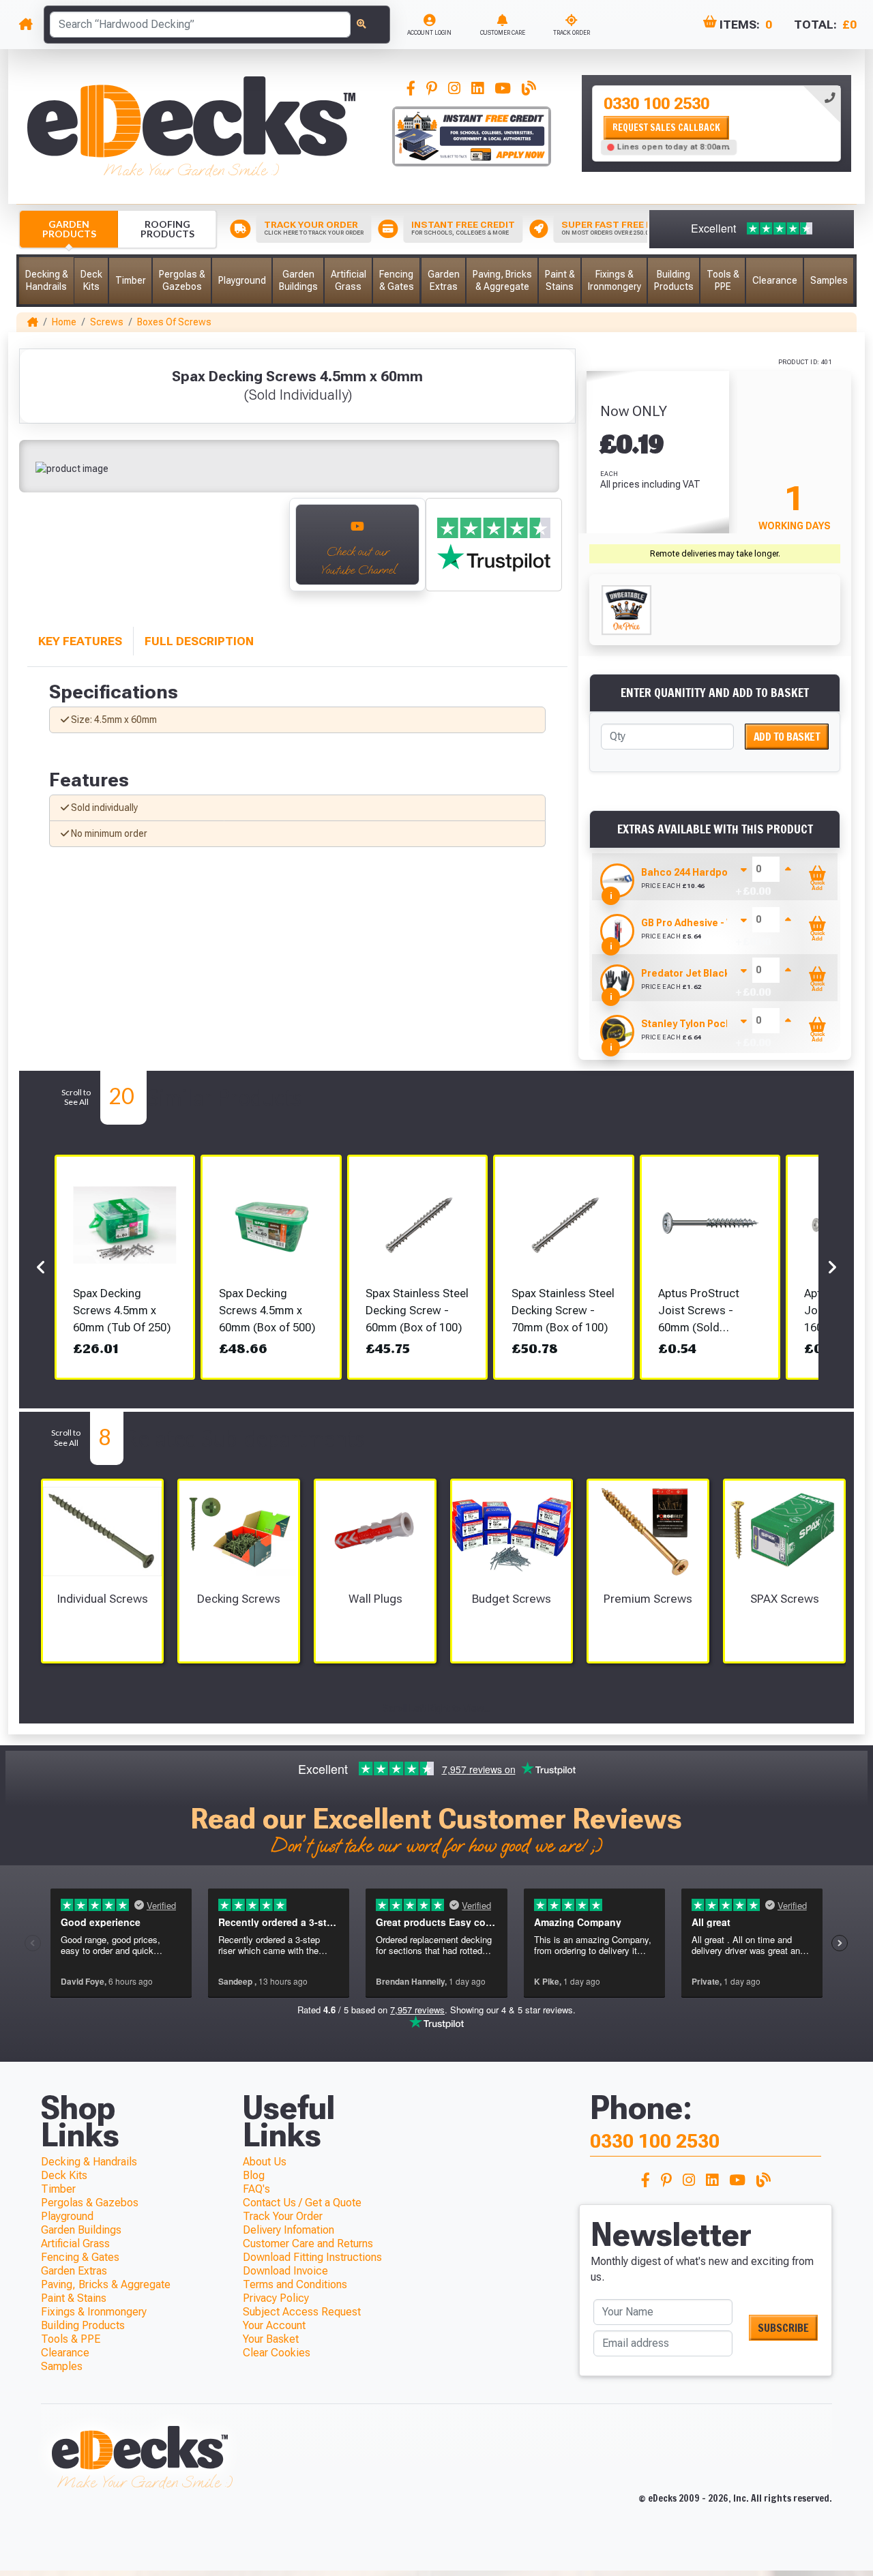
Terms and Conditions (295, 2284)
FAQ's (256, 2189)
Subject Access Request (302, 2312)
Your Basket (271, 2339)
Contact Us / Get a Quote (302, 2203)
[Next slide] (264, 552)
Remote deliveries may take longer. (715, 554)
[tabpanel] (716, 123)
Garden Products (69, 229)
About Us (265, 2162)
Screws (107, 322)
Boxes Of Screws (174, 322)
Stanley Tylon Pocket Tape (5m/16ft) (726, 1024)
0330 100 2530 (656, 104)
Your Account (274, 2325)
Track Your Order (283, 2216)
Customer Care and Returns (308, 2244)
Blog (254, 2175)
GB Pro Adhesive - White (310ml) (716, 923)
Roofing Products (167, 229)
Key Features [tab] (80, 641)
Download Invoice (285, 2271)
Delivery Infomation (288, 2230)
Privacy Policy (276, 2298)
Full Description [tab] (199, 641)
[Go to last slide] (42, 552)
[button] (46, 281)
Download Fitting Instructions (312, 2257)
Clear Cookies (277, 2353)
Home (64, 322)
